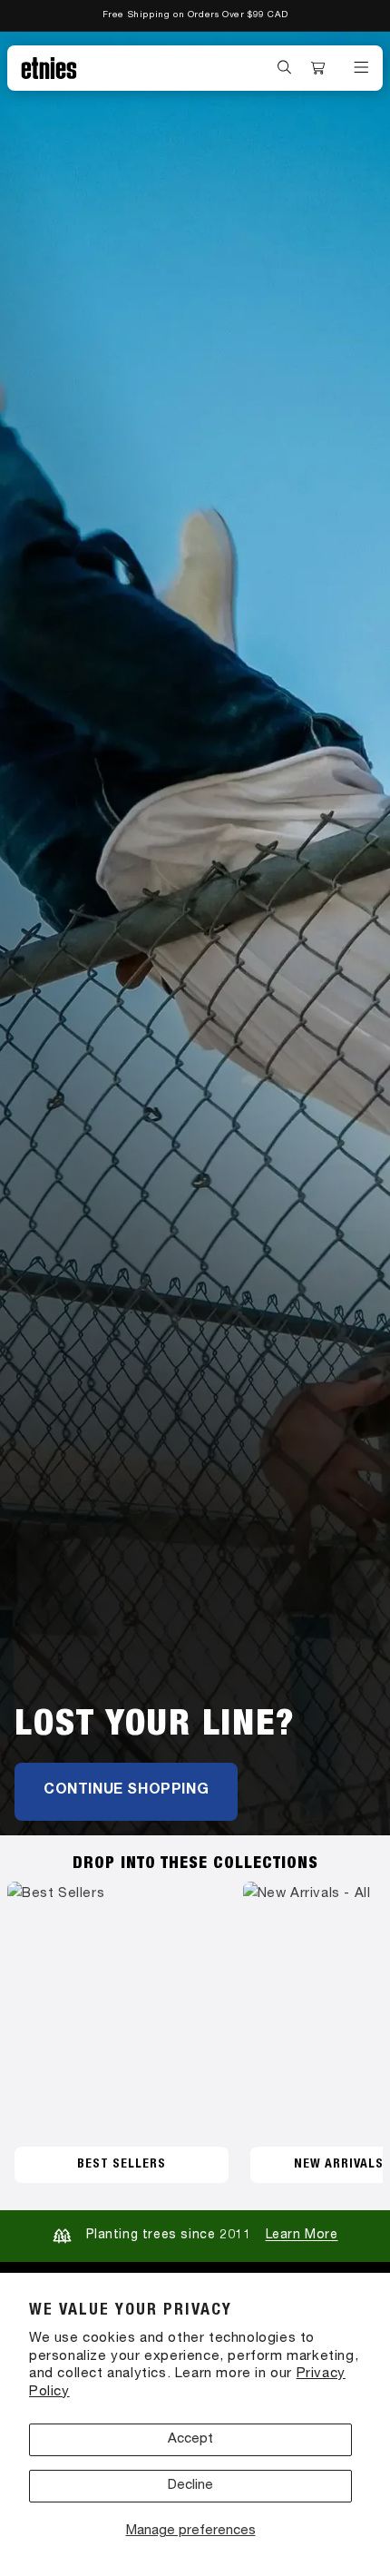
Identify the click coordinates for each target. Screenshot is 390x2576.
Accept (190, 2439)
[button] (285, 67)
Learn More (302, 2236)
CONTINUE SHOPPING (126, 1791)
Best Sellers (122, 2165)
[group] (195, 934)
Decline (190, 2486)
